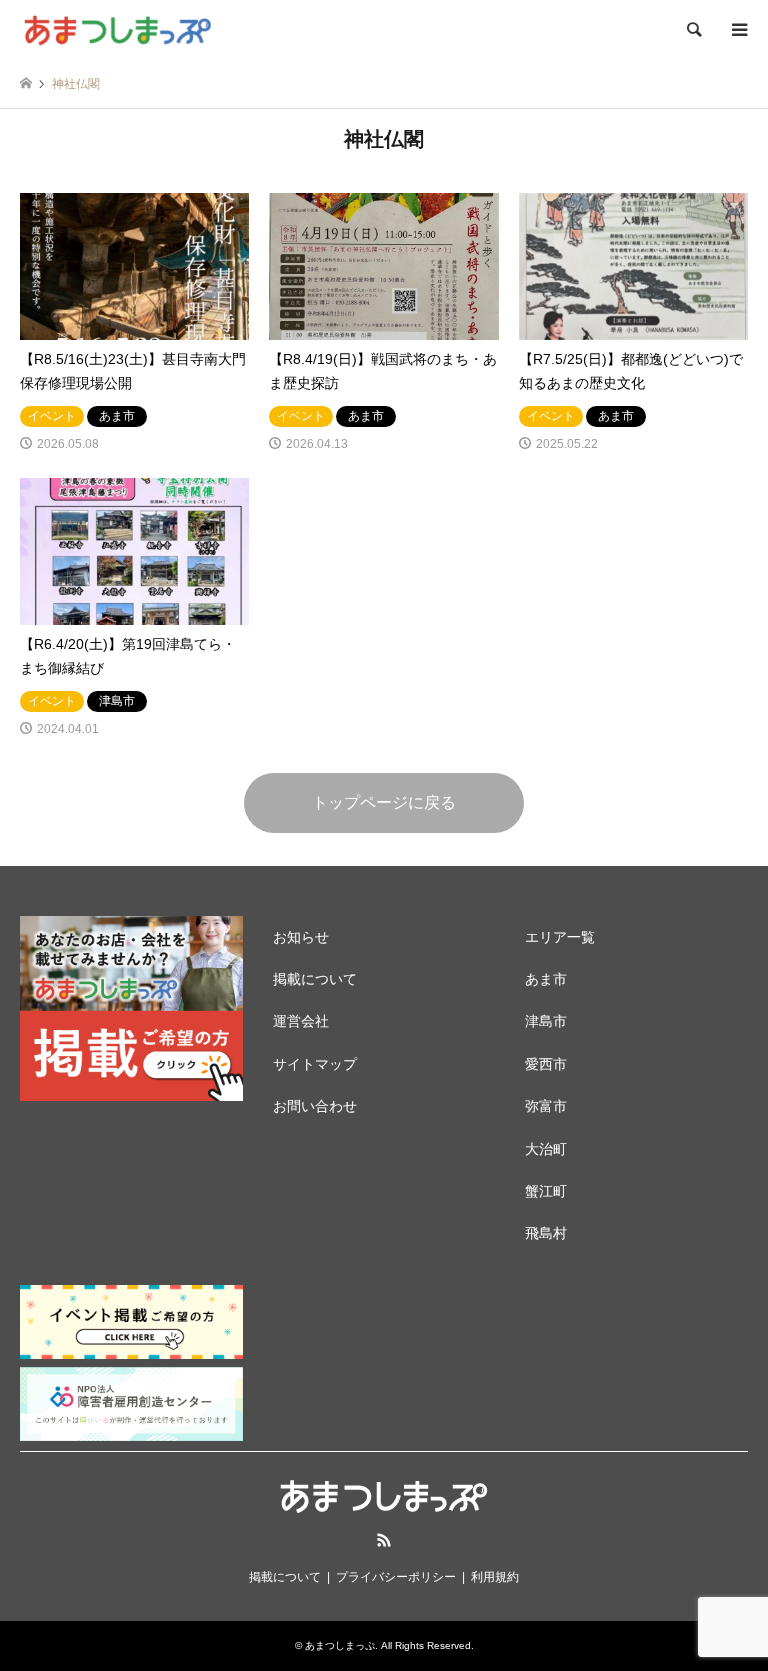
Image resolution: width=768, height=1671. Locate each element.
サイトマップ (315, 1064)
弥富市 (546, 1106)
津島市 (546, 1021)
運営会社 (301, 1021)
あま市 (546, 979)
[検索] (693, 30)
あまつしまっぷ (340, 1645)
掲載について (315, 979)
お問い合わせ (315, 1106)
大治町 (546, 1149)
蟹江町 (546, 1191)
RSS (384, 1540)
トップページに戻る (384, 802)
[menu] (738, 30)
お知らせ (301, 937)
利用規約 (495, 1577)
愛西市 (546, 1064)
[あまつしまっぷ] (117, 30)
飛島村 (546, 1233)
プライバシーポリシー (396, 1577)
